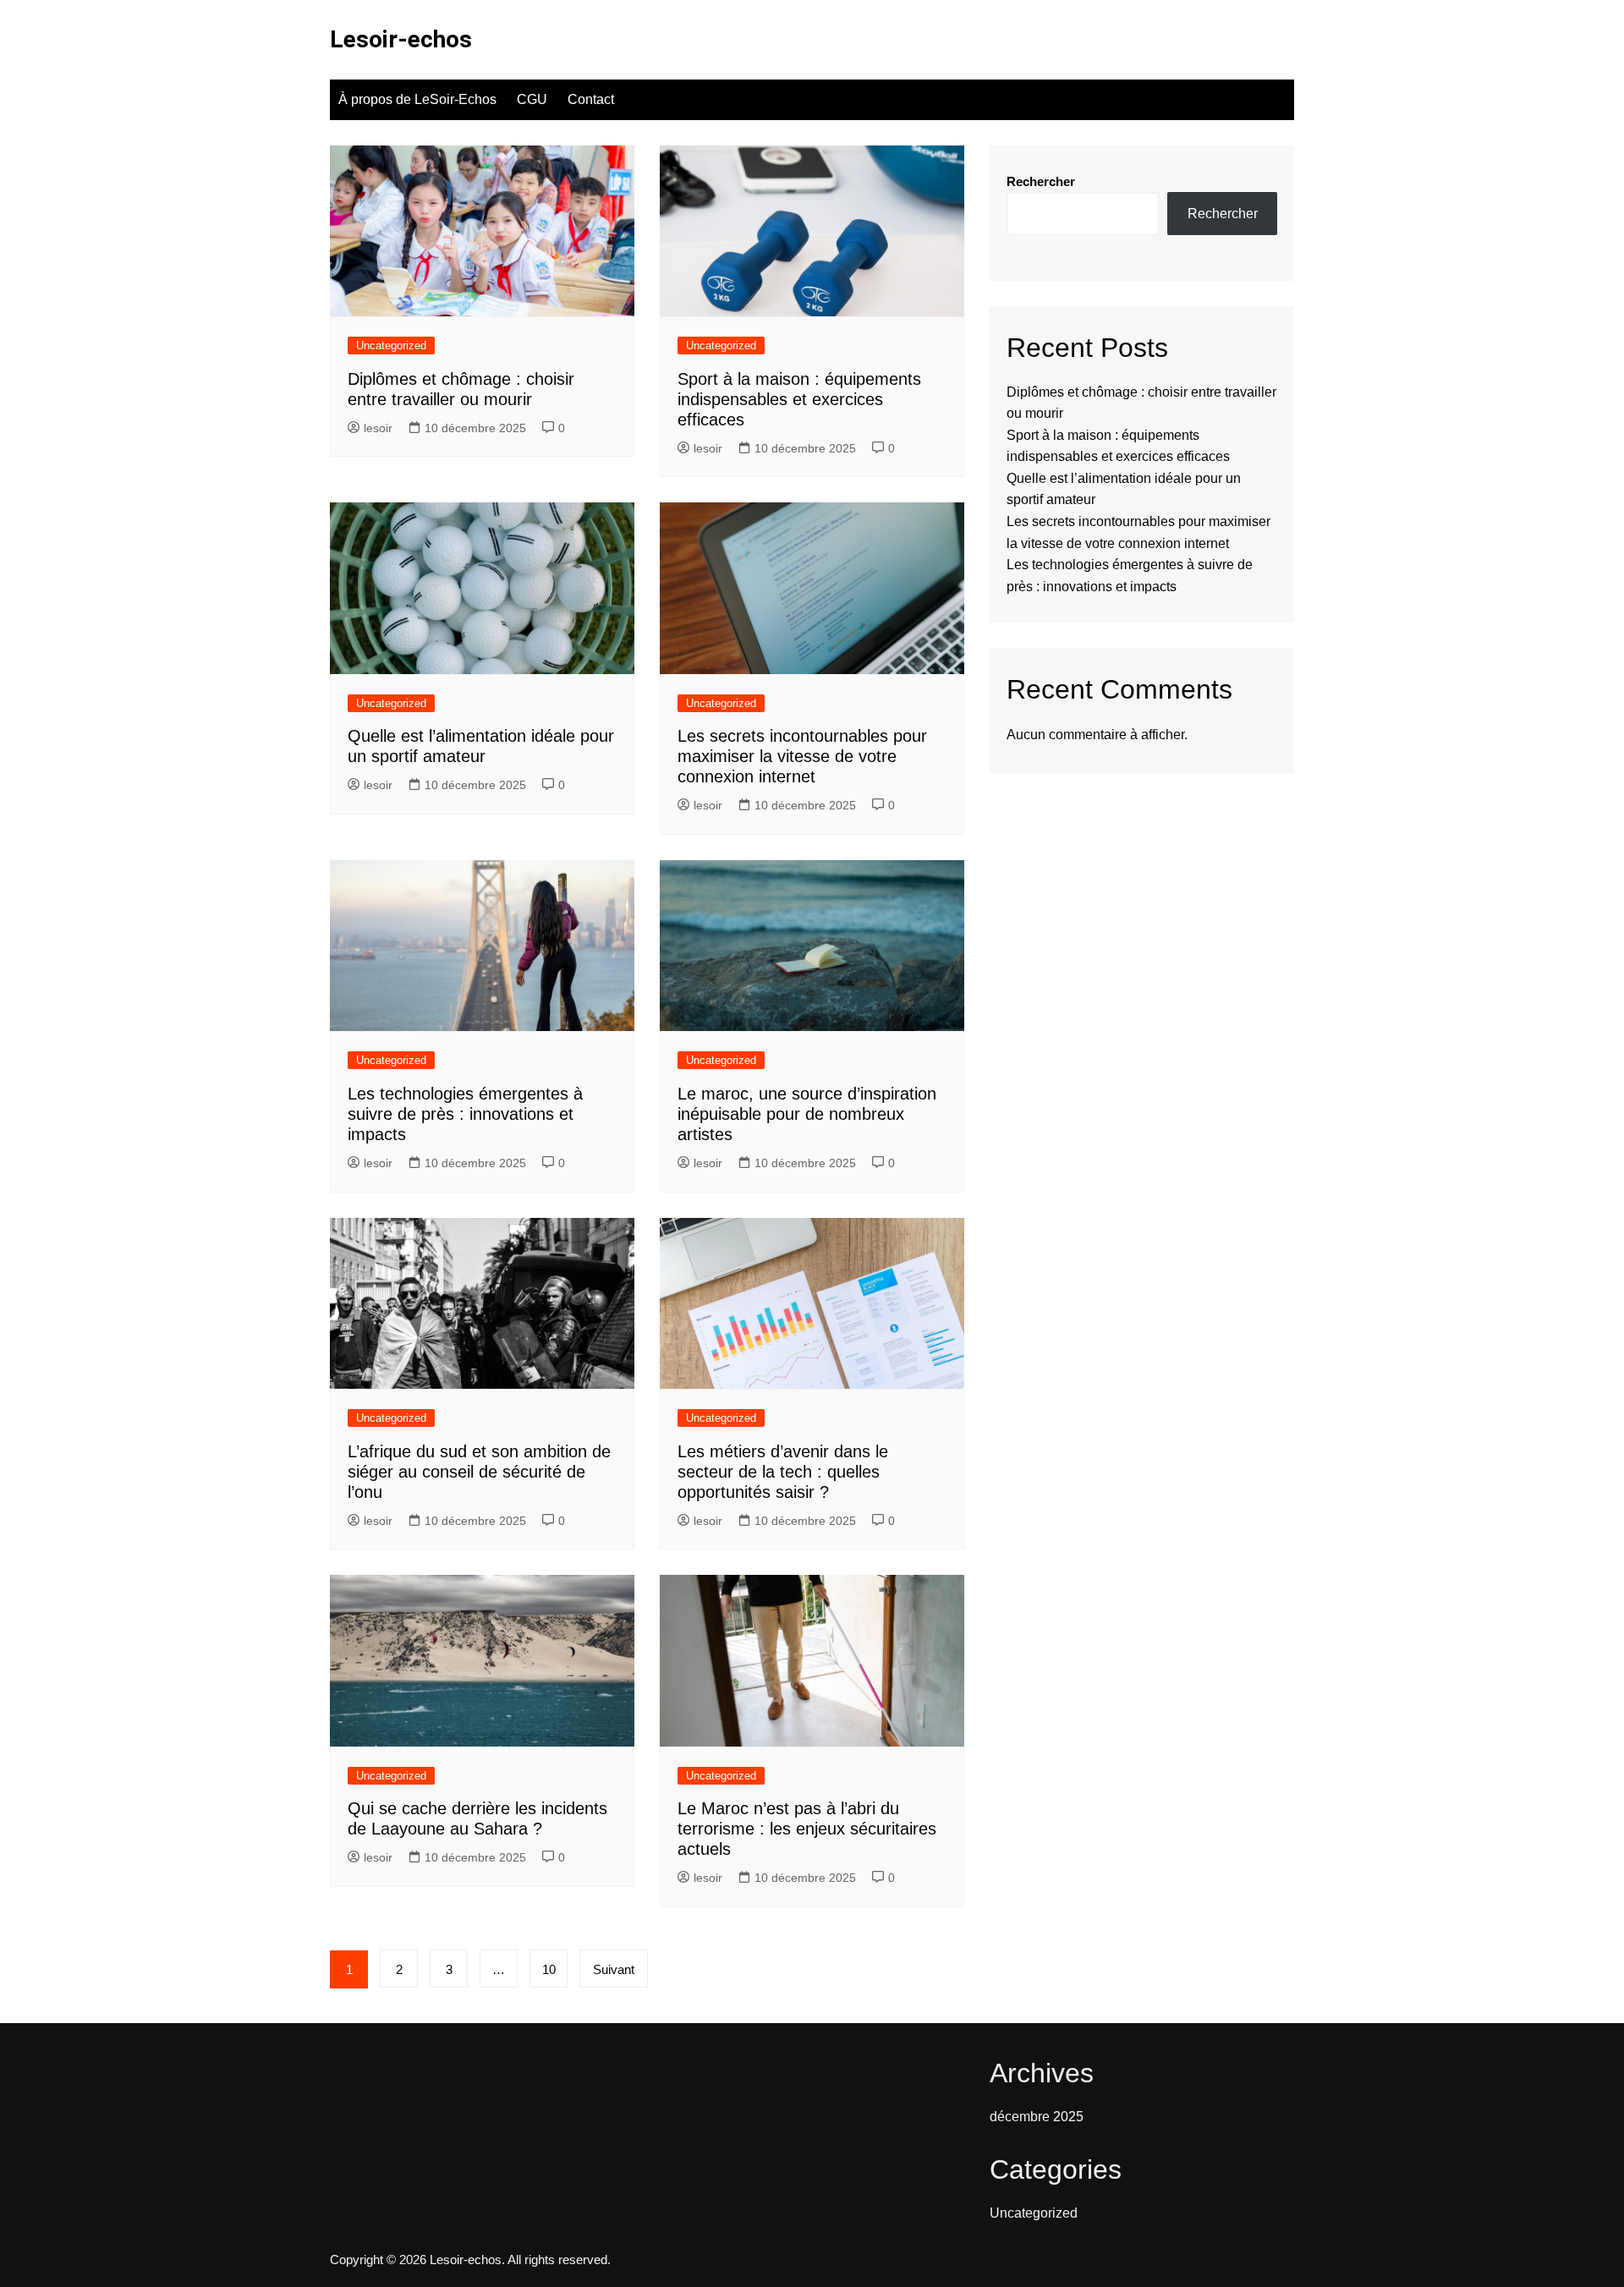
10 (549, 1969)
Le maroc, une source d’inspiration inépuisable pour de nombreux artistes (807, 1114)
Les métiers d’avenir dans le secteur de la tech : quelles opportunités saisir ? (783, 1472)
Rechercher (1041, 181)
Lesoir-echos (401, 39)
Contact (591, 99)
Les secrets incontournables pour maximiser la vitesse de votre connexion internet (802, 756)
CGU (532, 99)
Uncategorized (391, 346)
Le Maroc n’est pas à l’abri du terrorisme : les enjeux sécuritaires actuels (807, 1829)
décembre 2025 (1037, 2117)
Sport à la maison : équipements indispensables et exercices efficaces (799, 399)
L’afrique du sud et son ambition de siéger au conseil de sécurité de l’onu (479, 1472)
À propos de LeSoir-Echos (417, 99)
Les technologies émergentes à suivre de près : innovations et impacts (465, 1114)
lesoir (378, 428)
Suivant (614, 1969)
